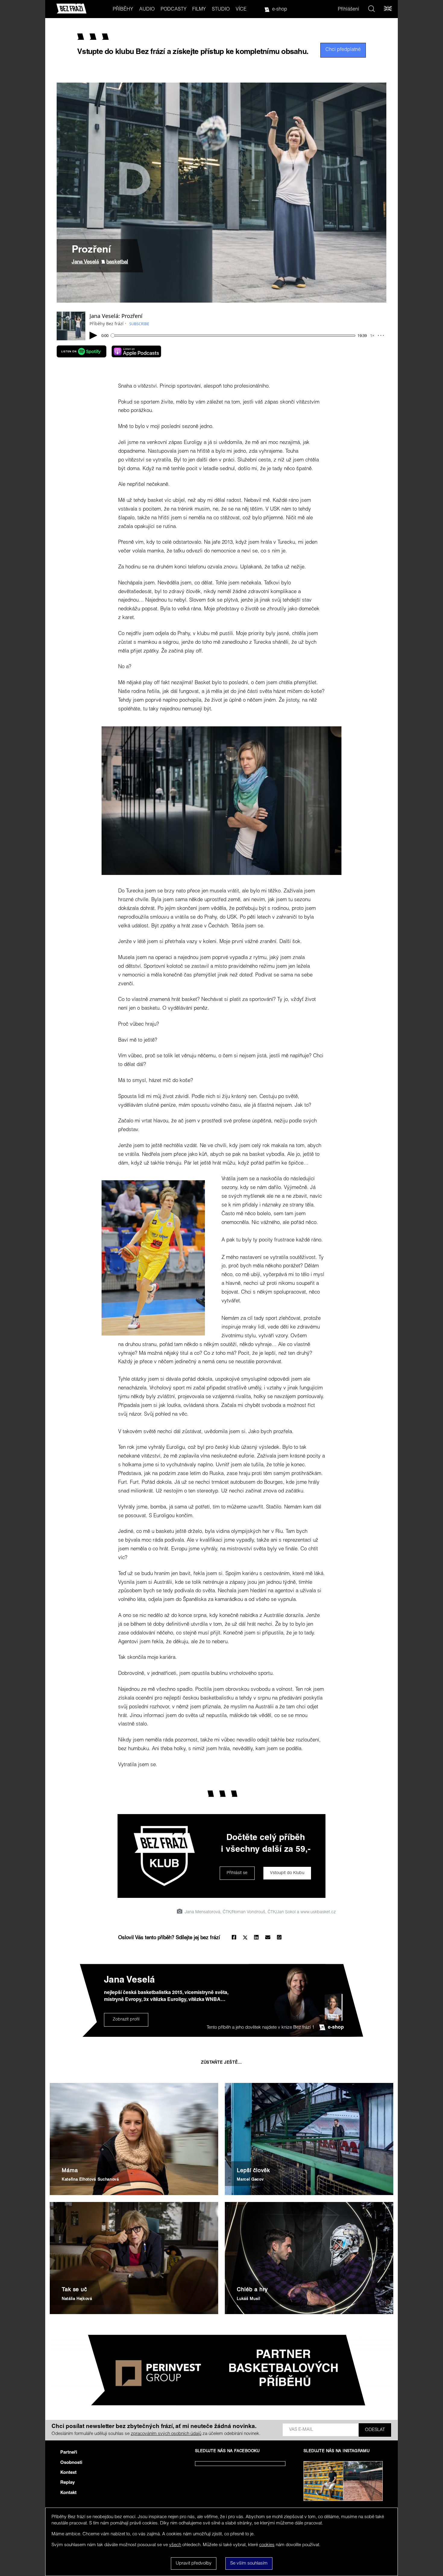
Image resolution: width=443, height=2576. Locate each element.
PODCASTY (174, 10)
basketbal (117, 262)
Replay (68, 2483)
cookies (267, 2545)
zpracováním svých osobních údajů (166, 2434)
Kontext (68, 2473)
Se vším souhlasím (249, 2563)
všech (175, 2545)
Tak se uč (74, 2290)
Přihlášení (349, 10)
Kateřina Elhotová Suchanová (90, 2180)
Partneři (69, 2453)
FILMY (199, 10)
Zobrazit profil (126, 2020)
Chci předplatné (343, 50)
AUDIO (147, 10)
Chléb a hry (252, 2290)
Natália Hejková (77, 2299)
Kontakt (68, 2493)
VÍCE (241, 10)
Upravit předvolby (194, 2563)
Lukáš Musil (248, 2299)
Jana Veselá (85, 262)
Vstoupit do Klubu (287, 1873)
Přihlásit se (237, 1873)
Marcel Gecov (250, 2180)
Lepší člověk (253, 2171)
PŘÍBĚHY (123, 10)
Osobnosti (71, 2463)
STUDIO (221, 10)
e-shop (280, 10)
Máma (70, 2171)
